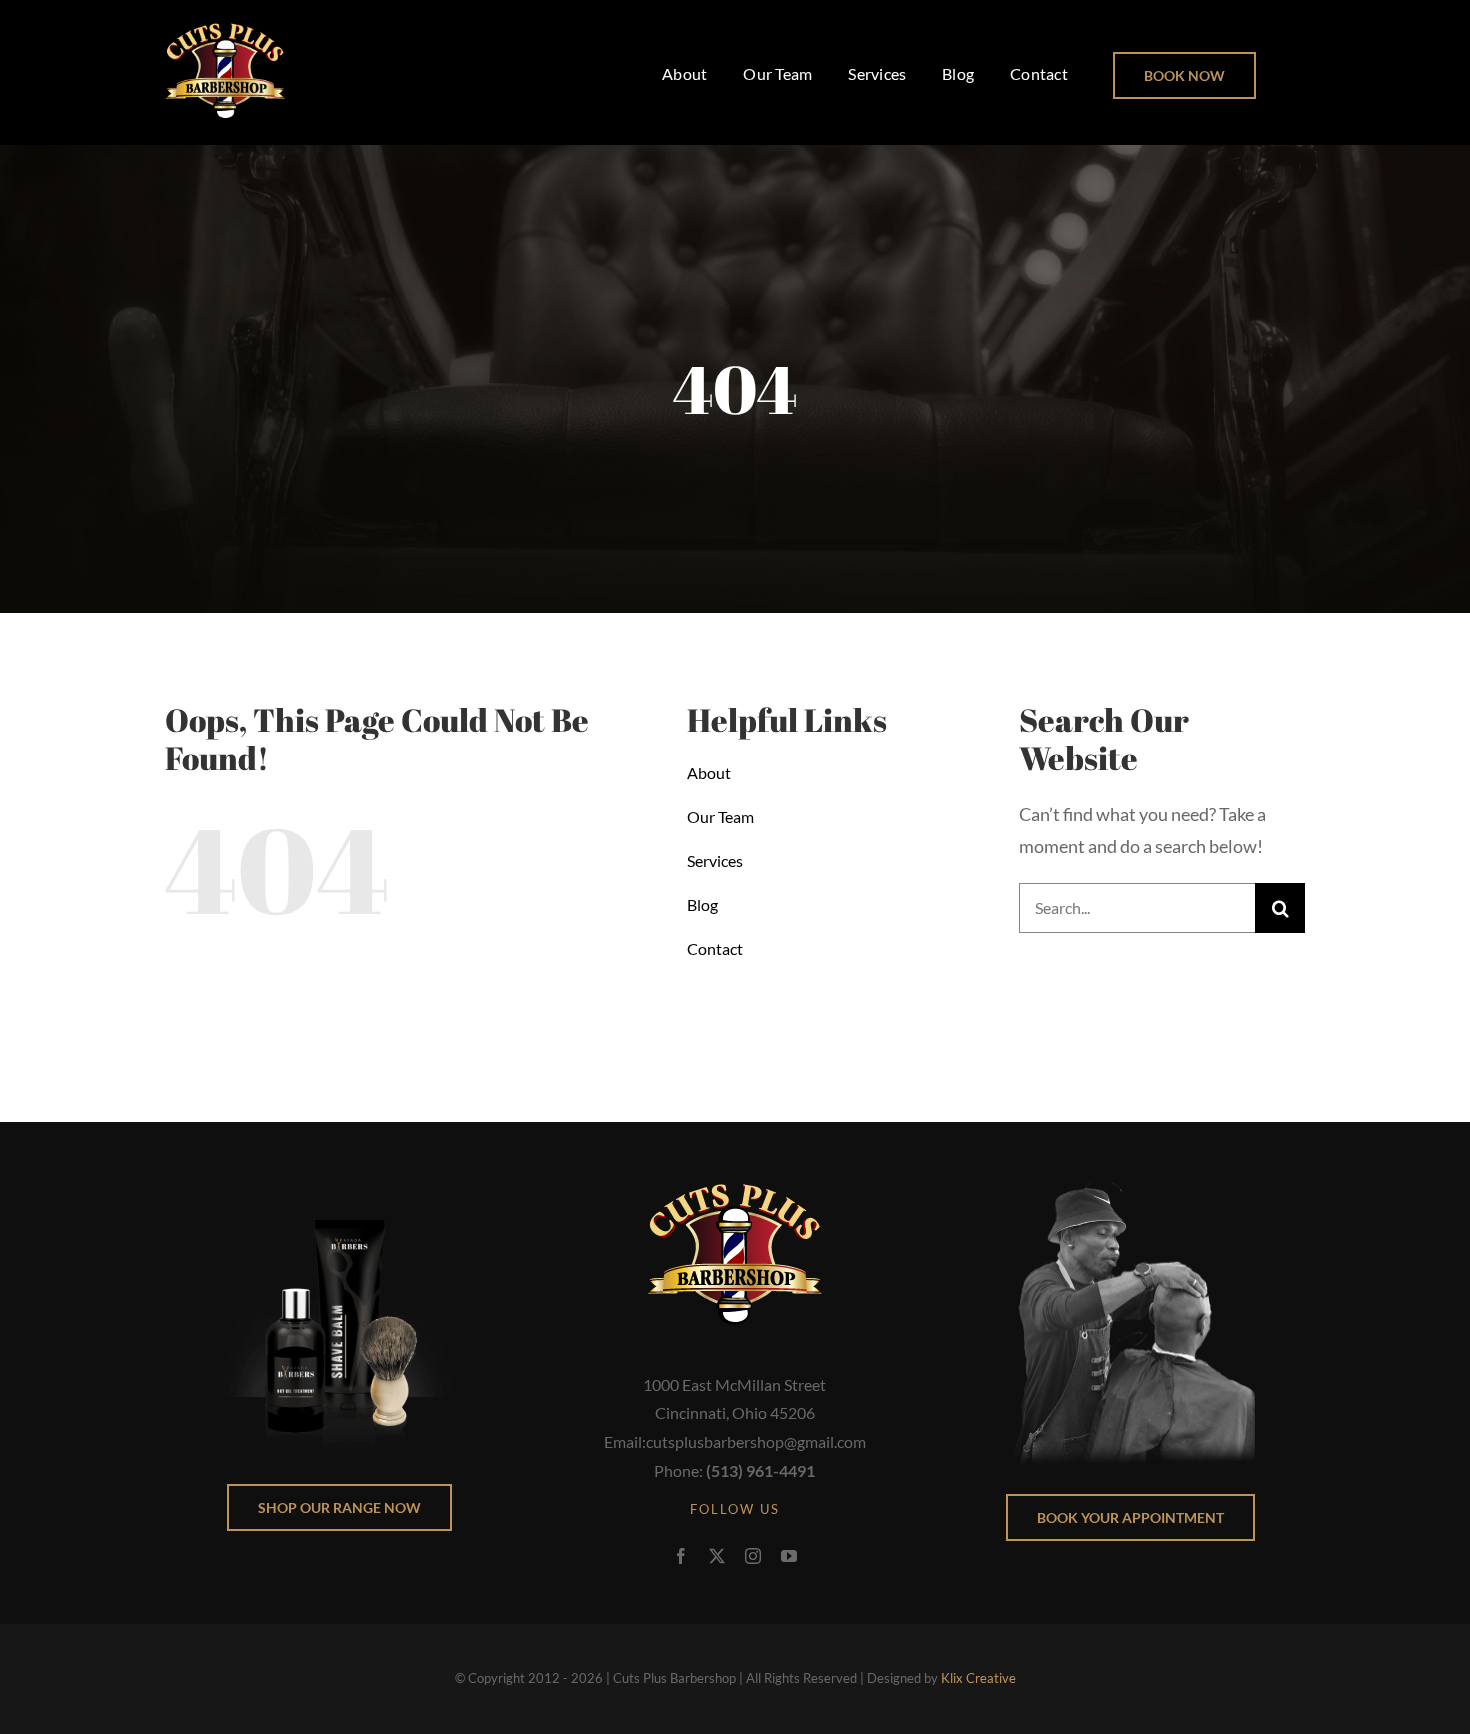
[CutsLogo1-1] (225, 31)
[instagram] (753, 1556)
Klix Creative (978, 1678)
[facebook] (681, 1556)
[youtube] (789, 1556)
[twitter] (717, 1556)
